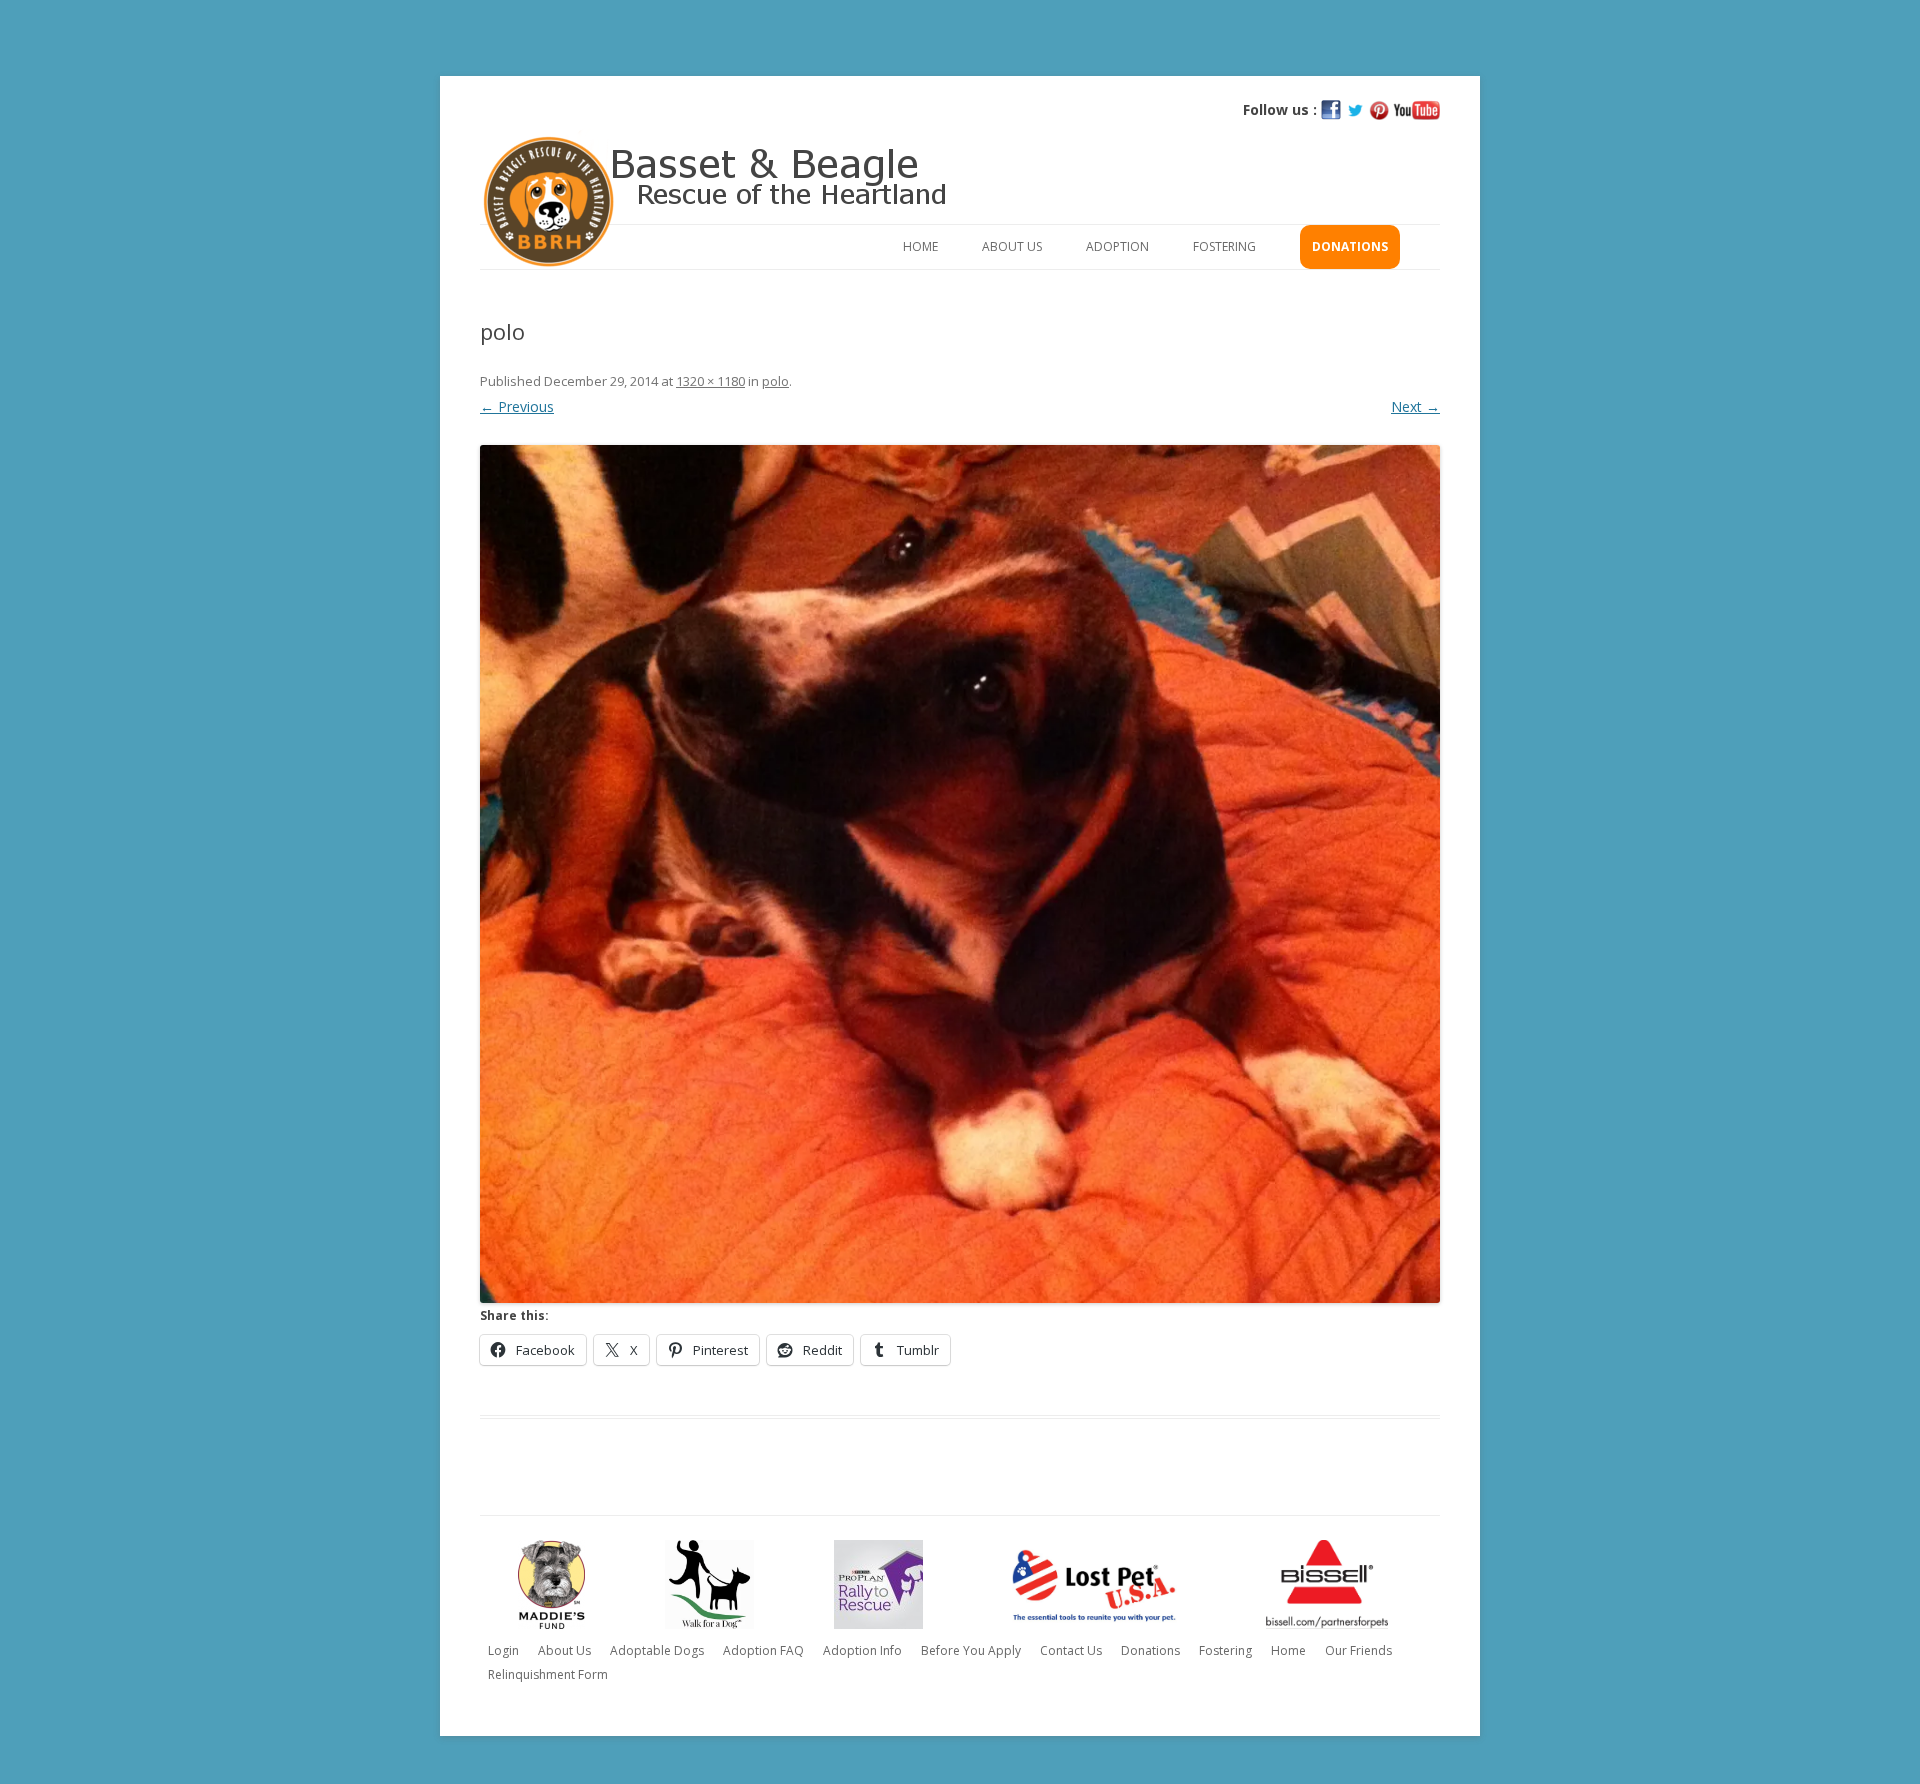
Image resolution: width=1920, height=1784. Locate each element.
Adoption (1117, 246)
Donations (1350, 246)
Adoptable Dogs (657, 1650)
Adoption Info (862, 1650)
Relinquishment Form (548, 1674)
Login (503, 1650)
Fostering (1224, 246)
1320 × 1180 (710, 381)
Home (920, 246)
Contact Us (1071, 1650)
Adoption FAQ (763, 1650)
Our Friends (1358, 1650)
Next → (1415, 406)
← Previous (517, 406)
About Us (1012, 246)
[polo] (960, 874)
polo (775, 381)
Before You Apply (971, 1650)
